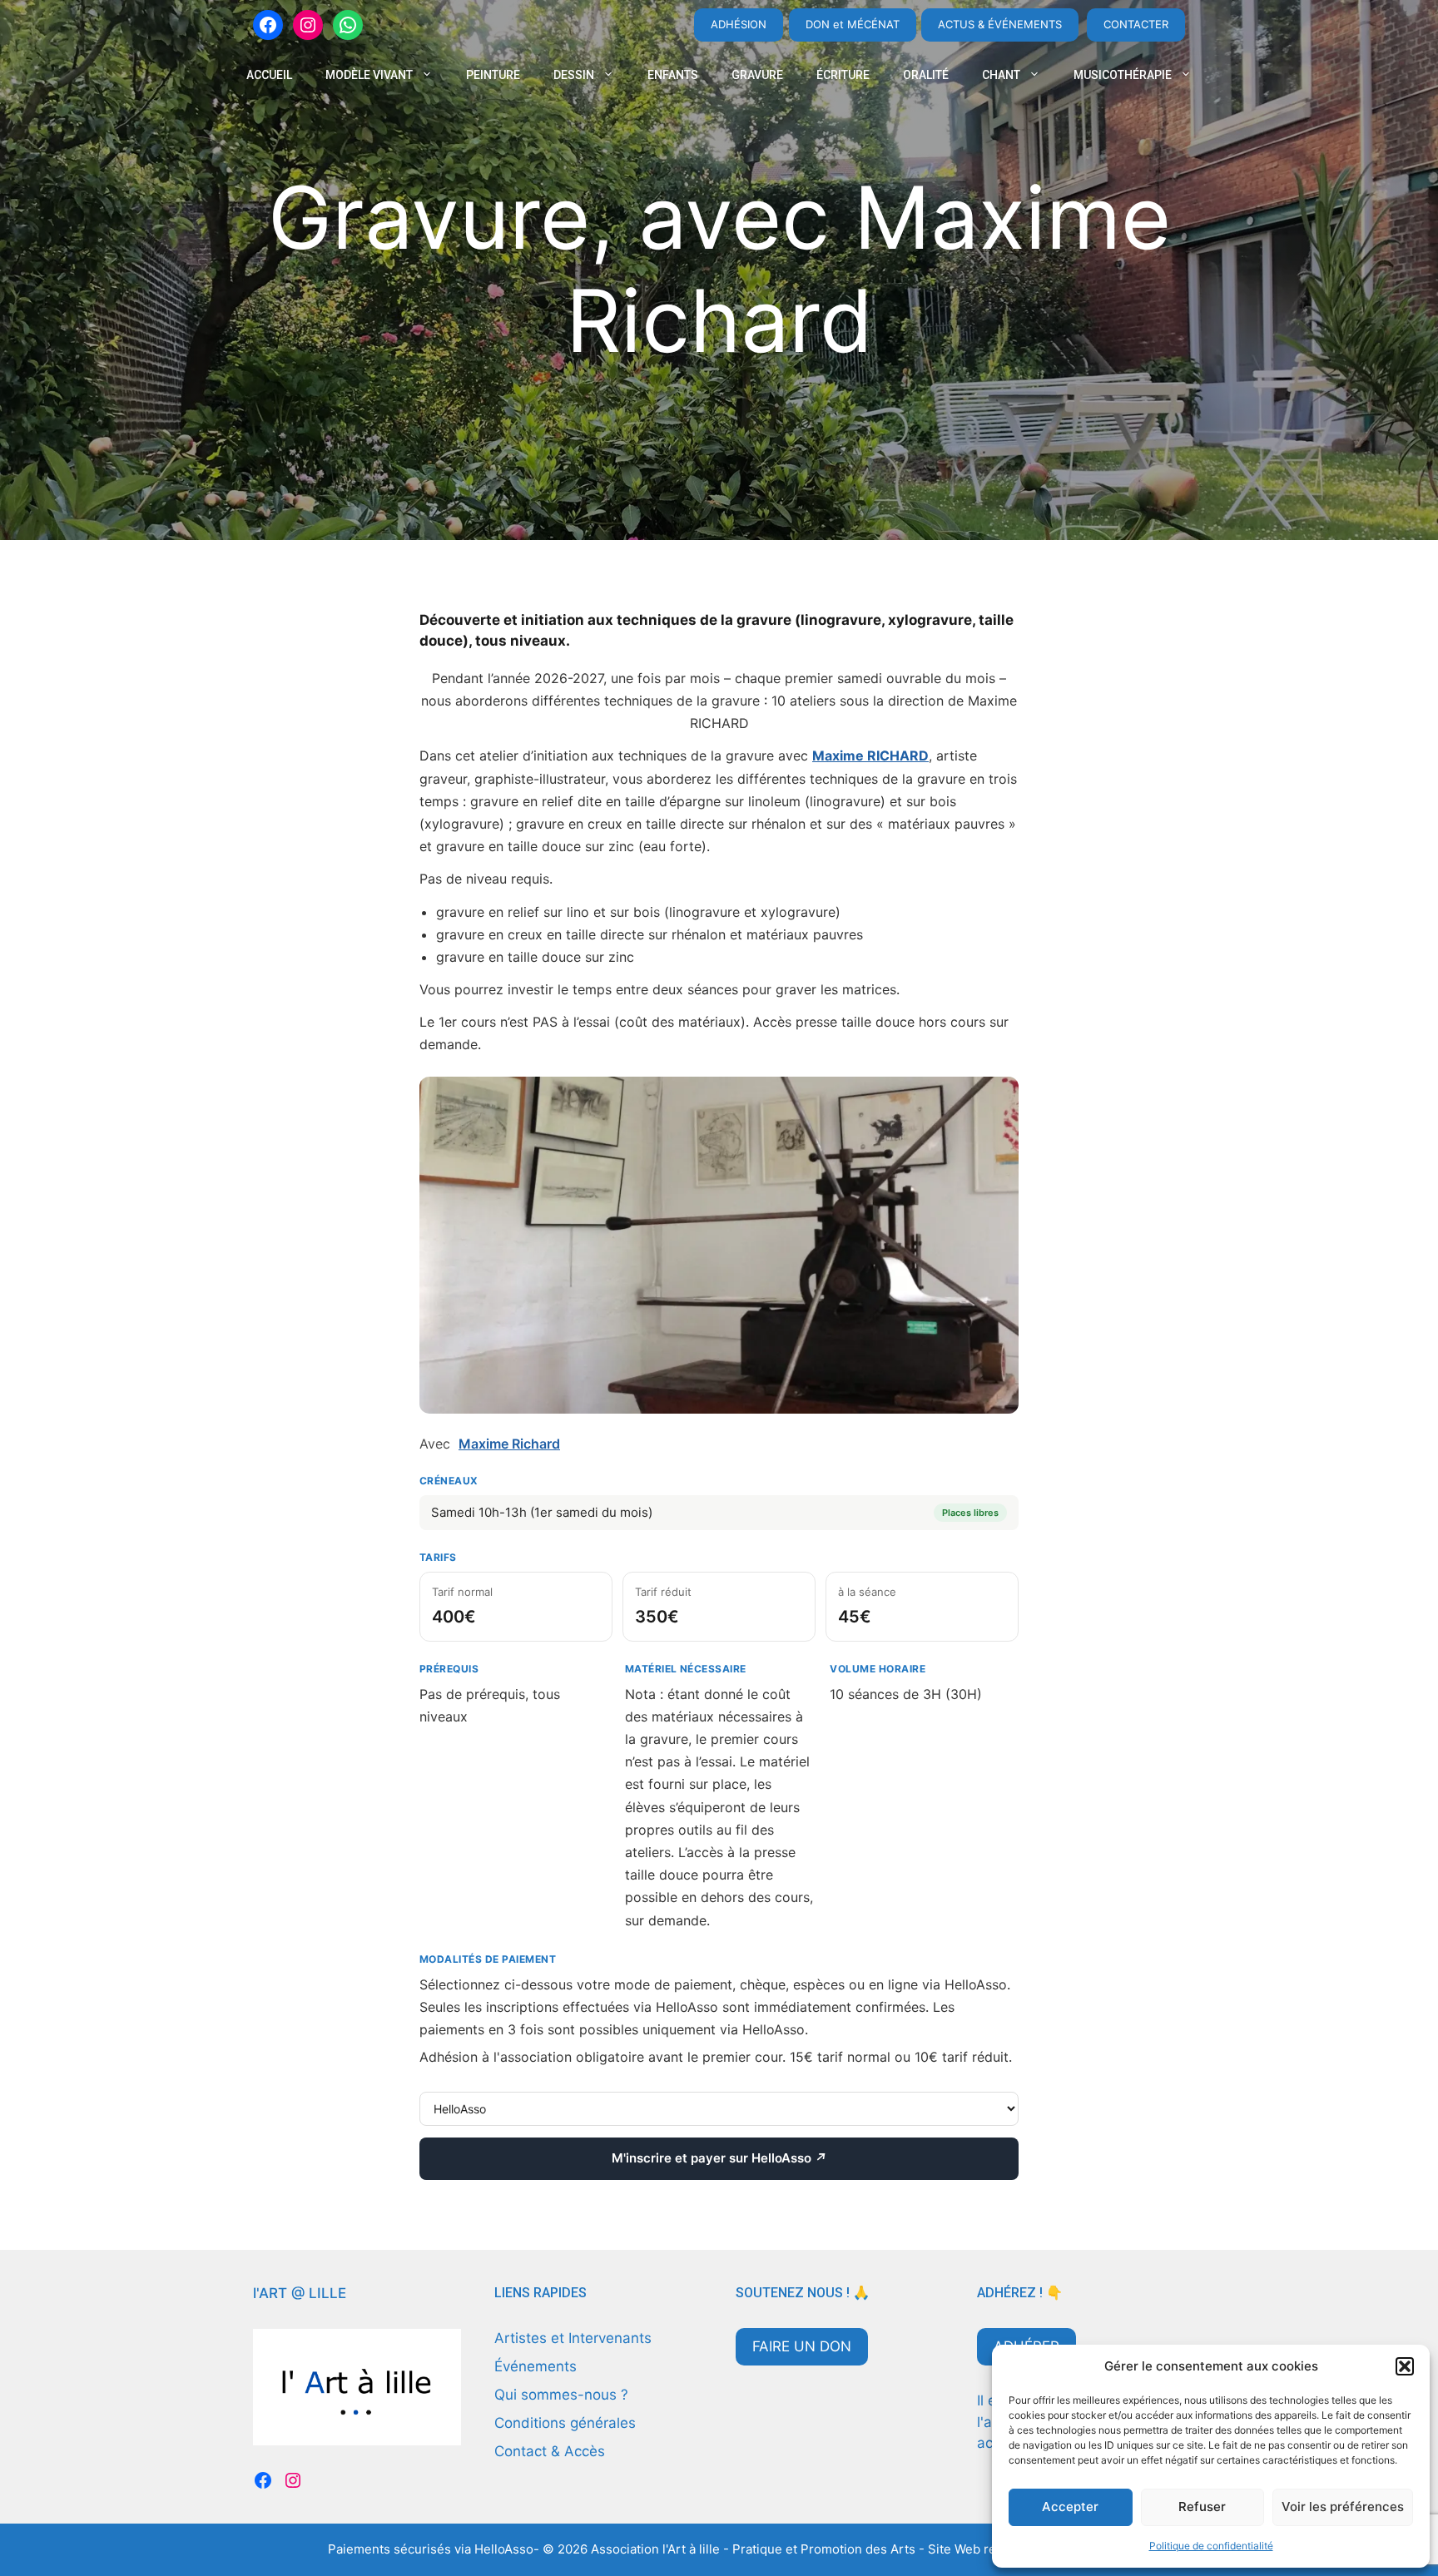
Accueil (269, 75)
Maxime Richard (509, 1444)
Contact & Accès (550, 2451)
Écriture (843, 75)
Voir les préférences (1343, 2507)
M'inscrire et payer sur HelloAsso (719, 2158)
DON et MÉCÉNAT (853, 24)
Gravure (757, 75)
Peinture (493, 75)
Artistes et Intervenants (573, 2338)
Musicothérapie (1123, 75)
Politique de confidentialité (1211, 2546)
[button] (1405, 2366)
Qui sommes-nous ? (561, 2395)
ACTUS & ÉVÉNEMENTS (1000, 24)
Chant (1001, 75)
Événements (536, 2366)
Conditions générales (565, 2423)
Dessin (574, 75)
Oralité (926, 75)
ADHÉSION (739, 24)
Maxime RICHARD (870, 755)
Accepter (1070, 2507)
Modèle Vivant (369, 75)
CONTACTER (1136, 24)
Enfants (673, 75)
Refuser (1202, 2507)
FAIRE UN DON (802, 2346)
